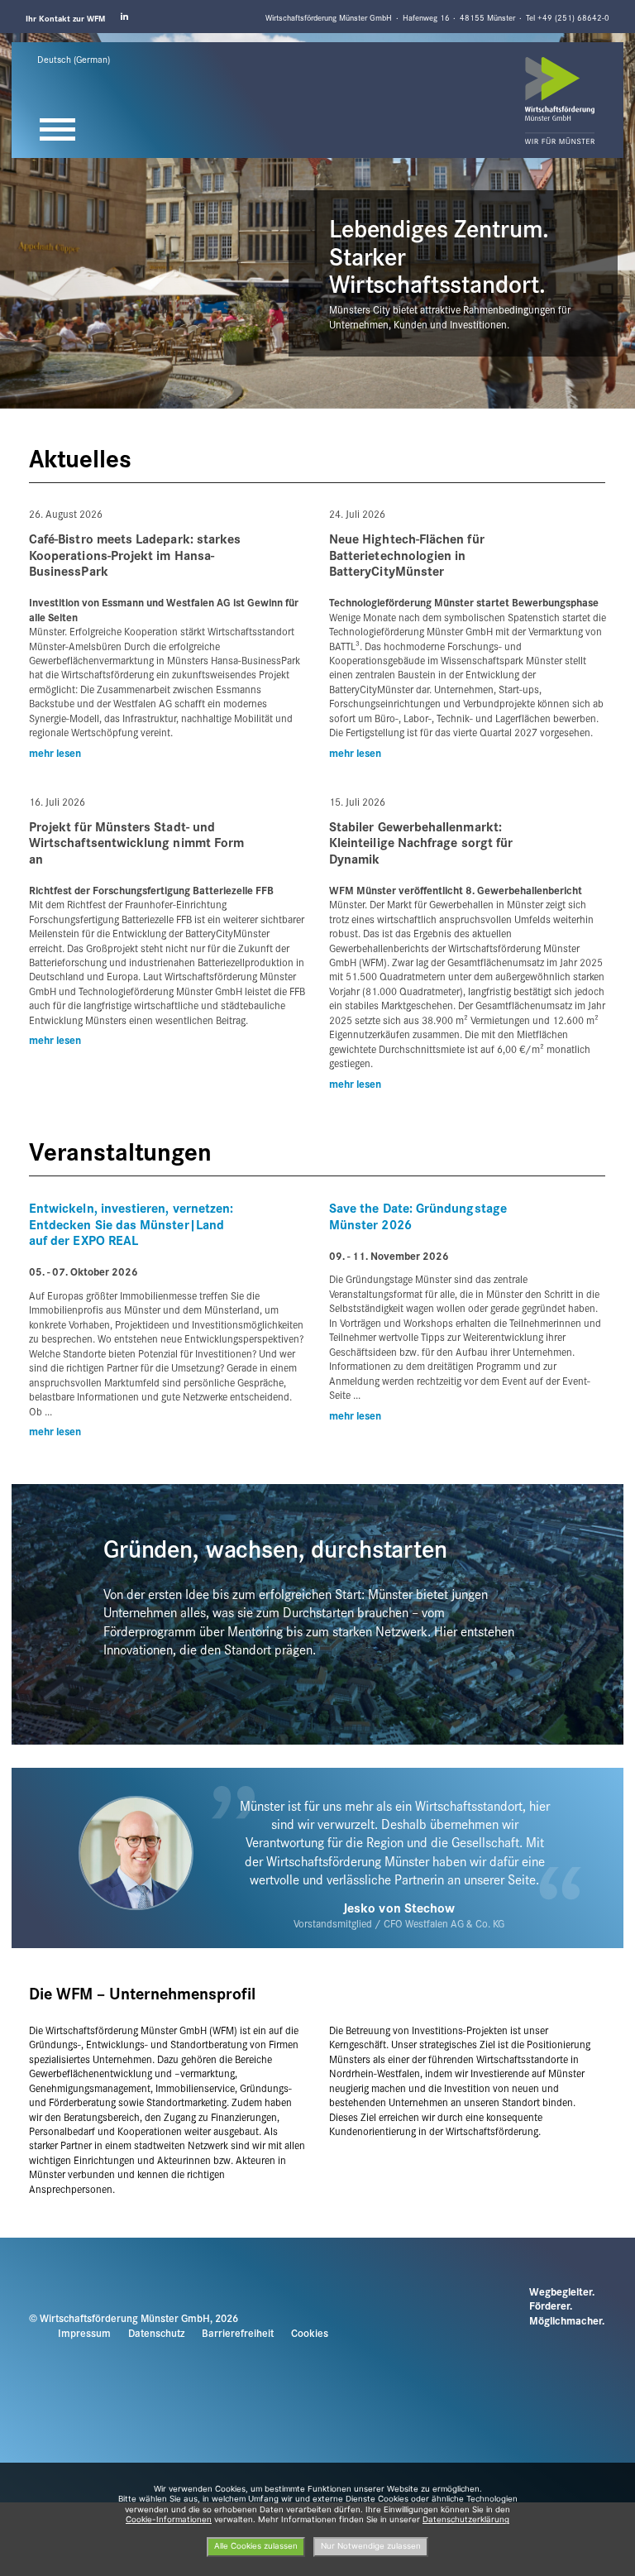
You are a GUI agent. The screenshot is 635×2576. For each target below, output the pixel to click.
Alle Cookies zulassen (256, 2546)
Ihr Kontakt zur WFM (65, 18)
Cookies (310, 2333)
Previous (19, 40)
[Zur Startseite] (560, 101)
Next (601, 40)
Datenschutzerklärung (466, 2519)
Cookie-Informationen (169, 2519)
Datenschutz (156, 2333)
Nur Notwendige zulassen (371, 2546)
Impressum (84, 2333)
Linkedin (125, 17)
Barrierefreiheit (238, 2333)
